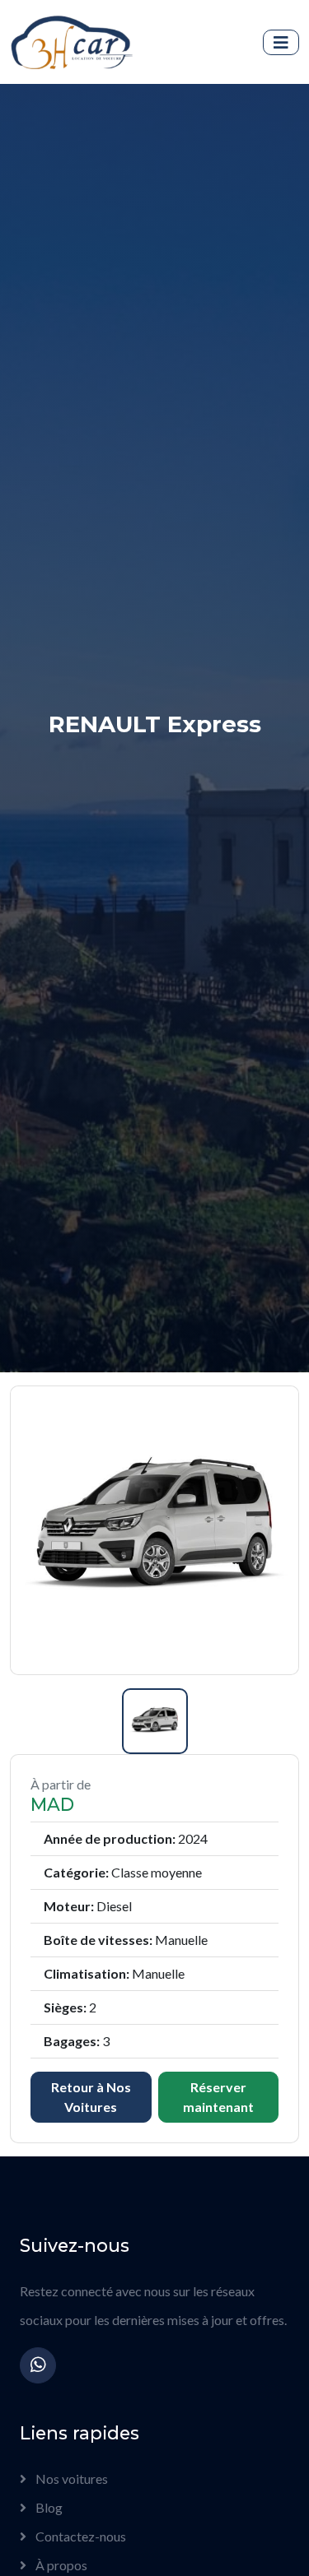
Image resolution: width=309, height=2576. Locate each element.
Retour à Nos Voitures (91, 2097)
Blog (48, 2507)
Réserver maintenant (218, 2097)
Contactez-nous (80, 2536)
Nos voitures (70, 2479)
